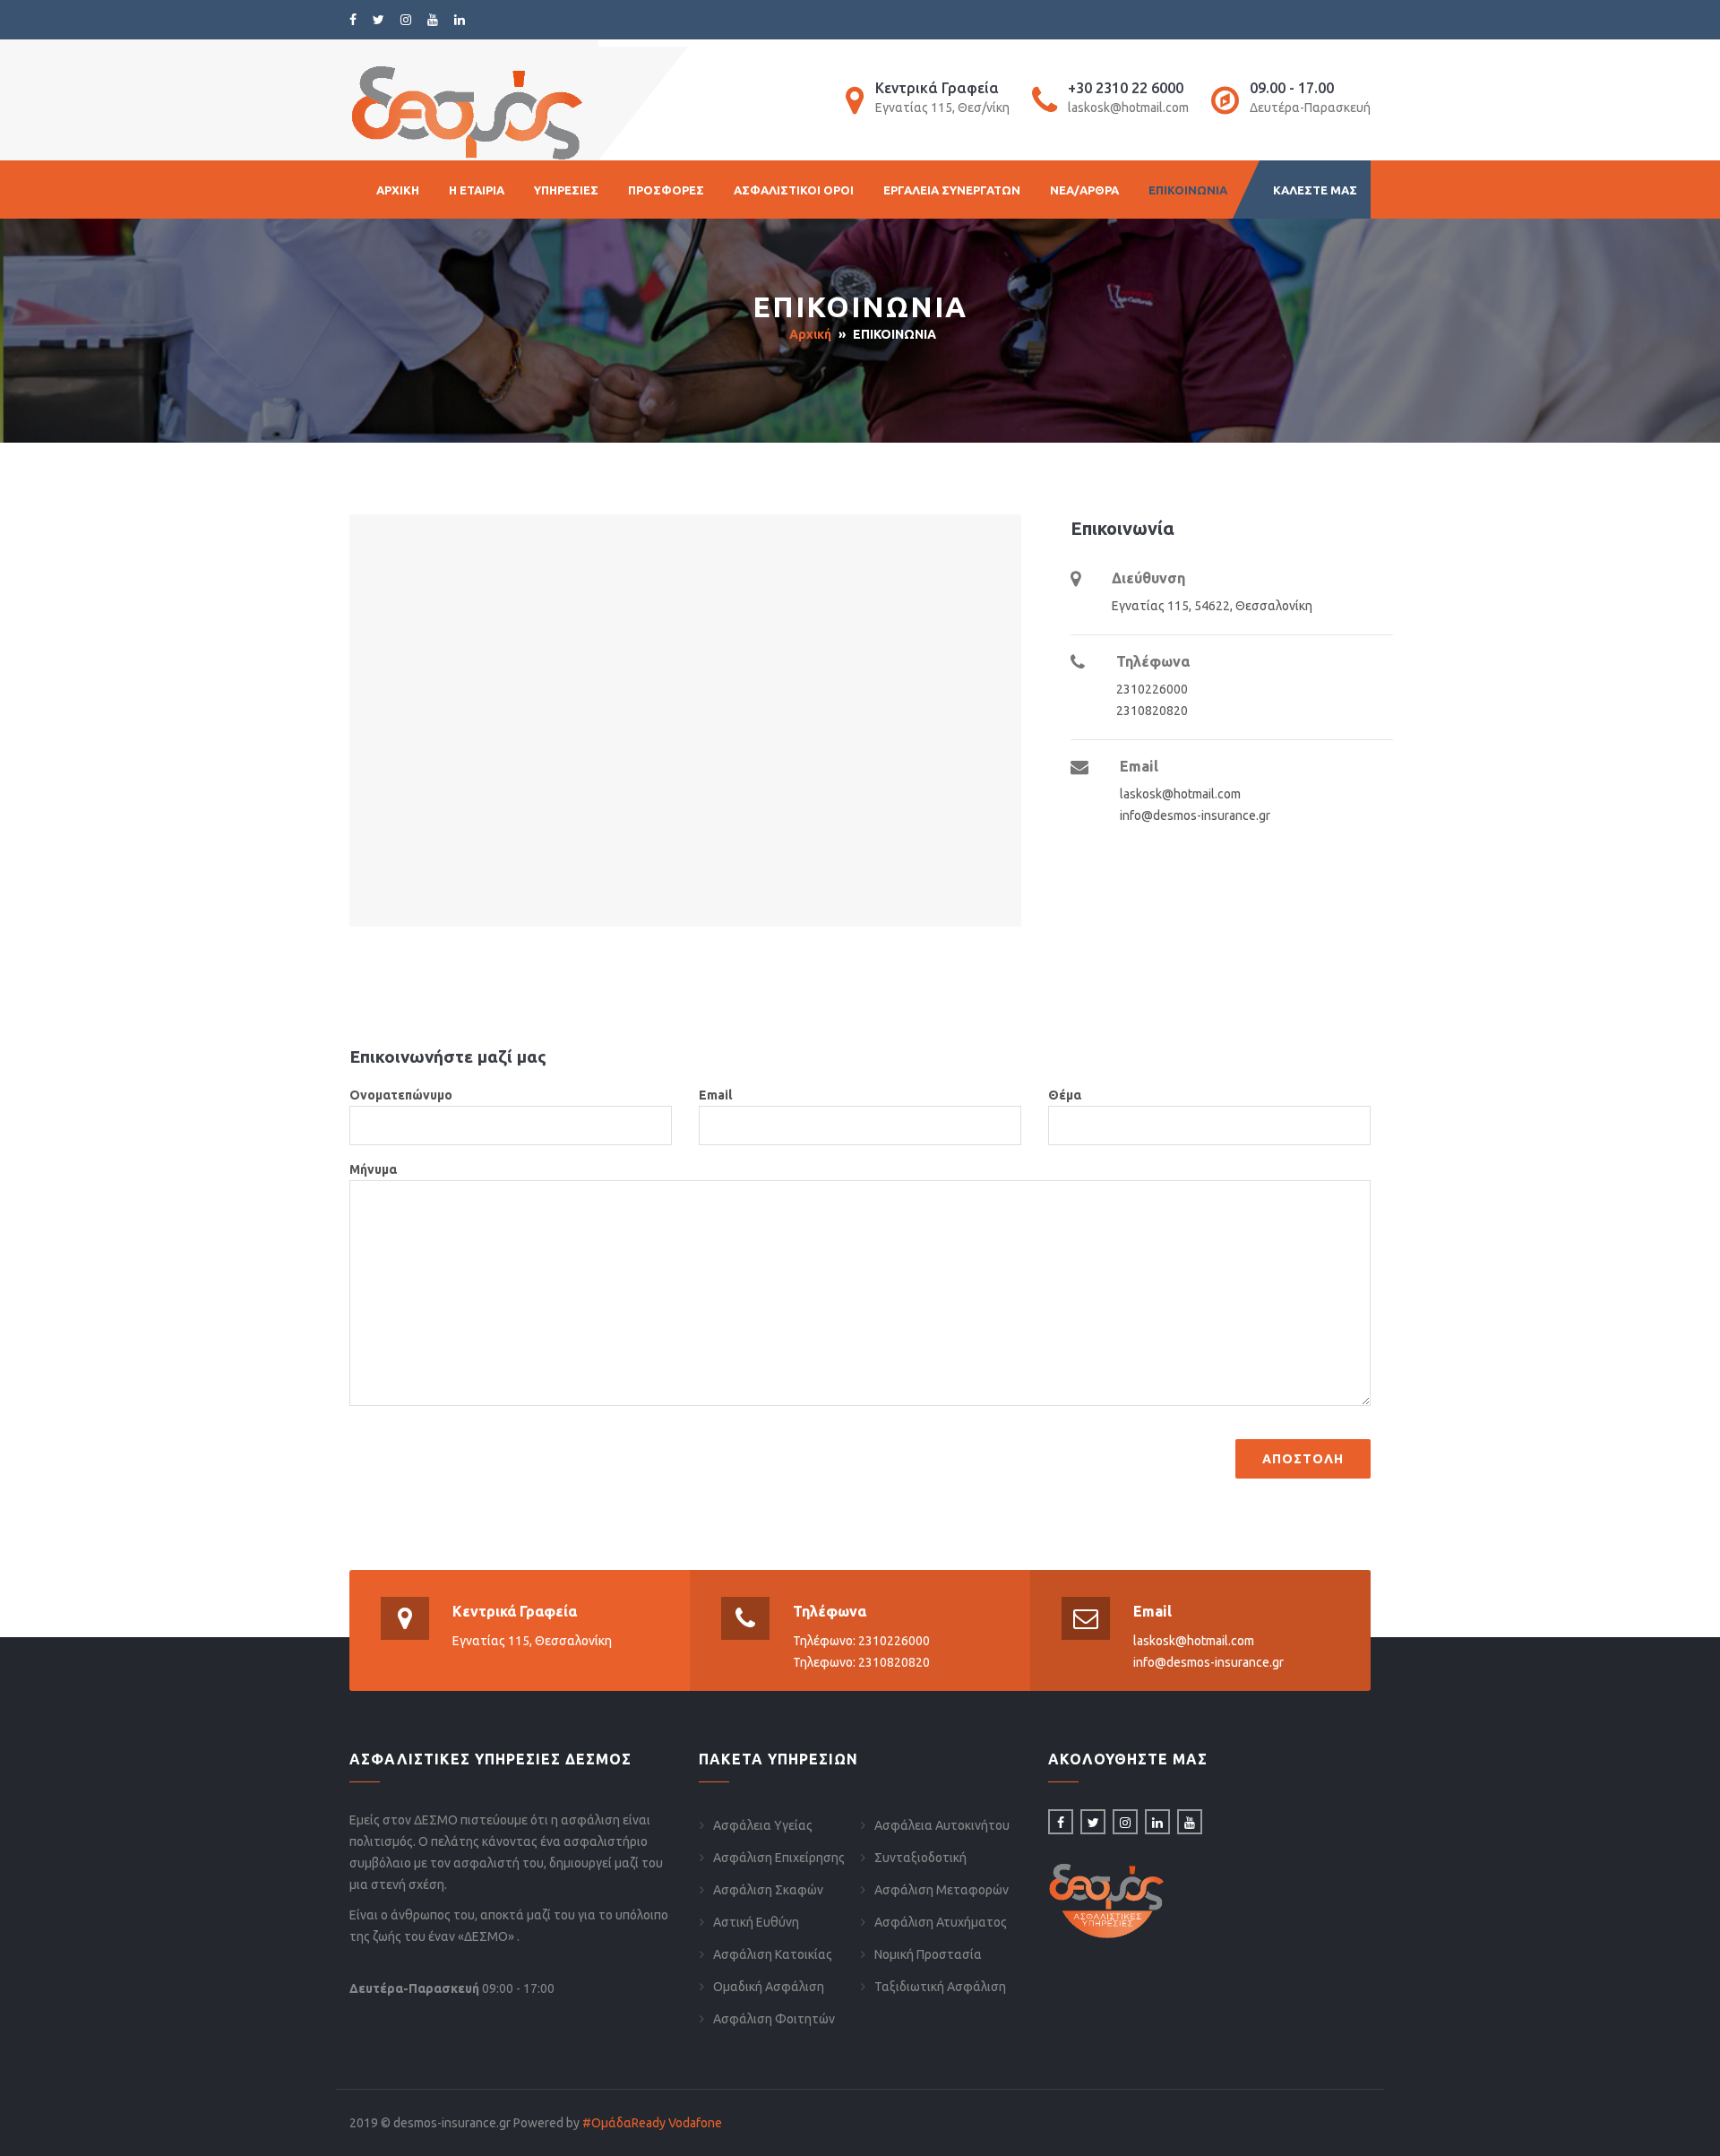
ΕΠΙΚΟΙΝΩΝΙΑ (1188, 190)
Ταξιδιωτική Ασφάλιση (940, 1987)
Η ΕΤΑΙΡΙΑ (477, 190)
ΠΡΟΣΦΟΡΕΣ (666, 190)
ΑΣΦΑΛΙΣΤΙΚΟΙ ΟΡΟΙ (794, 190)
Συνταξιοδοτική (920, 1858)
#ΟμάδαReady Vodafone (652, 2123)
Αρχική (810, 334)
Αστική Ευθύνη (756, 1922)
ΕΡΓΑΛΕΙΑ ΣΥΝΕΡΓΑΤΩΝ (952, 190)
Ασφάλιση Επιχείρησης (779, 1858)
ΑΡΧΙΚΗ (398, 190)
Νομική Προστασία (928, 1954)
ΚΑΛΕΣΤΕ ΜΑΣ (1315, 190)
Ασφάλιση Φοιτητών (774, 2019)
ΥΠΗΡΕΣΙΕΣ (566, 190)
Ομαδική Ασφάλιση (769, 1987)
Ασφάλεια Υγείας (763, 1825)
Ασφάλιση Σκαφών (768, 1890)
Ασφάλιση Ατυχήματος (941, 1922)
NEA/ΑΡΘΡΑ (1084, 190)
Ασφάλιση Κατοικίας (773, 1954)
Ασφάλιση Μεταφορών (942, 1890)
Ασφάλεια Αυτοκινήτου (942, 1825)
